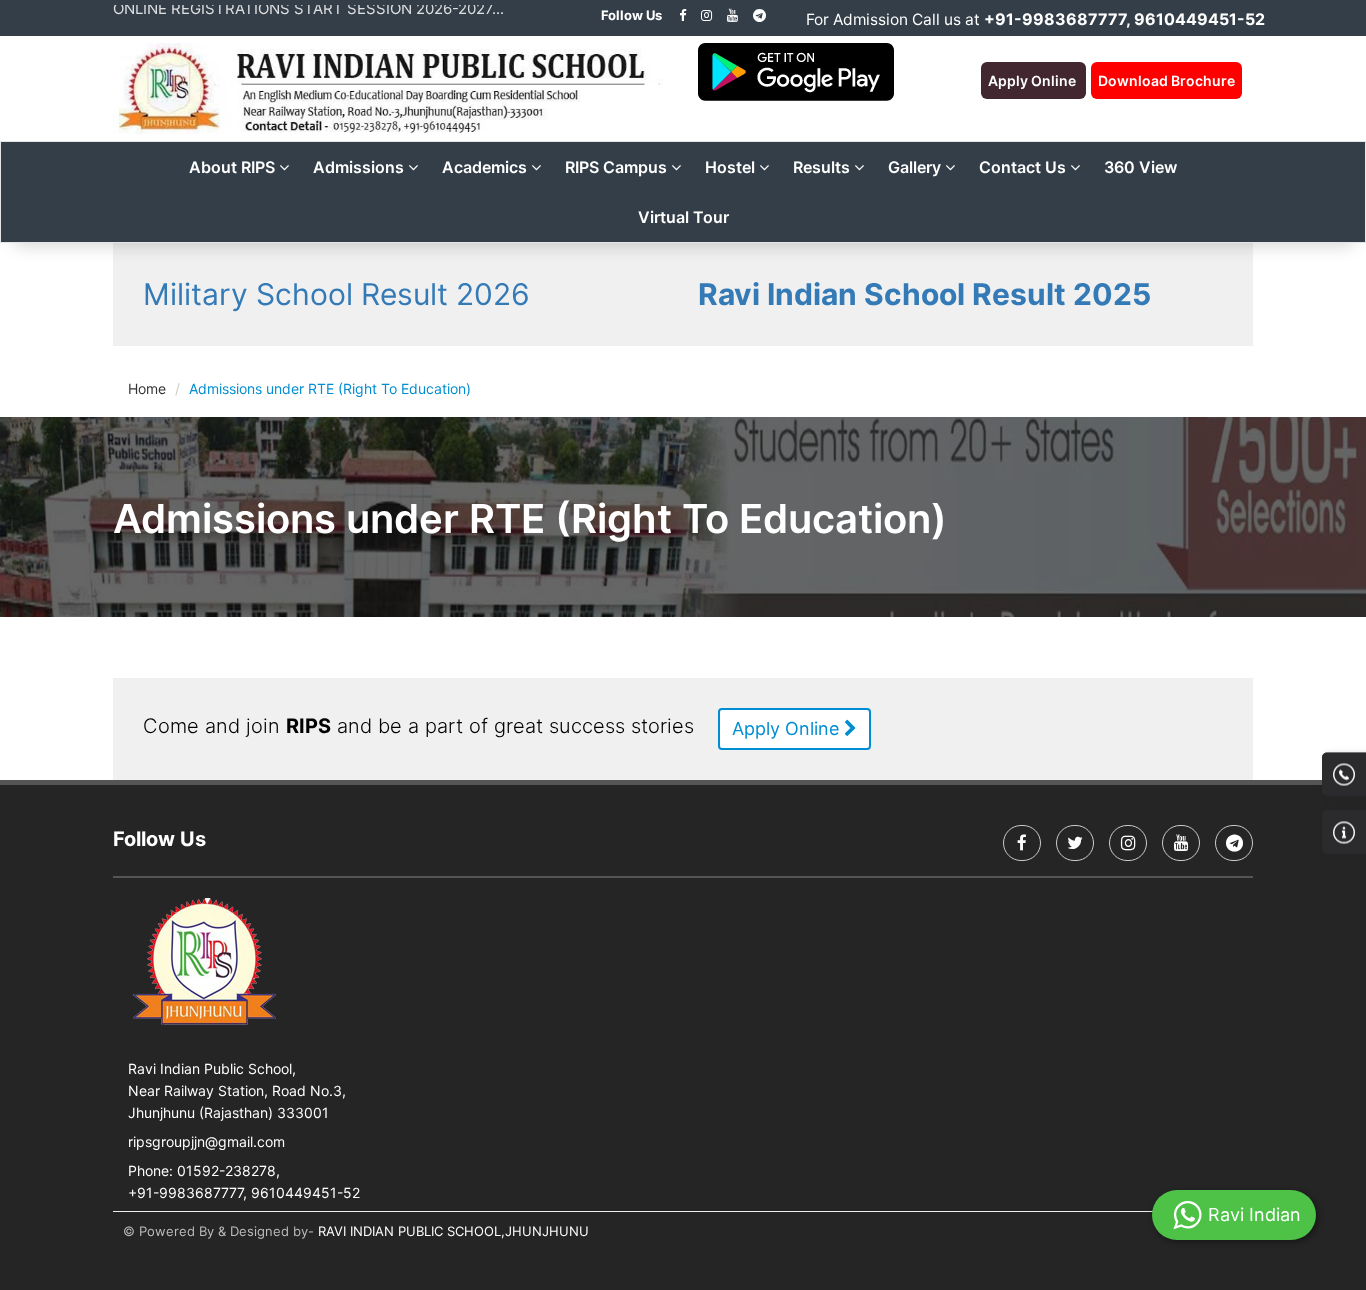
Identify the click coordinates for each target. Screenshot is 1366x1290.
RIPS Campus (618, 167)
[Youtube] (732, 14)
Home (147, 388)
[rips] (706, 15)
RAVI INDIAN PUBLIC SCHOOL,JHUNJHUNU (453, 1231)
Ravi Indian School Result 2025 (924, 294)
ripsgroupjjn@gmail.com (206, 1141)
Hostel (732, 167)
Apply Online (788, 728)
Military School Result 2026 (336, 294)
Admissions (360, 167)
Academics (486, 167)
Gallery (916, 167)
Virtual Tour (683, 217)
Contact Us (1024, 167)
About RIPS (234, 167)
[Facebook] (682, 15)
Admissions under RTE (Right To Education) (330, 388)
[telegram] (759, 14)
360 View (1140, 167)
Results (823, 167)
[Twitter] (1075, 843)
